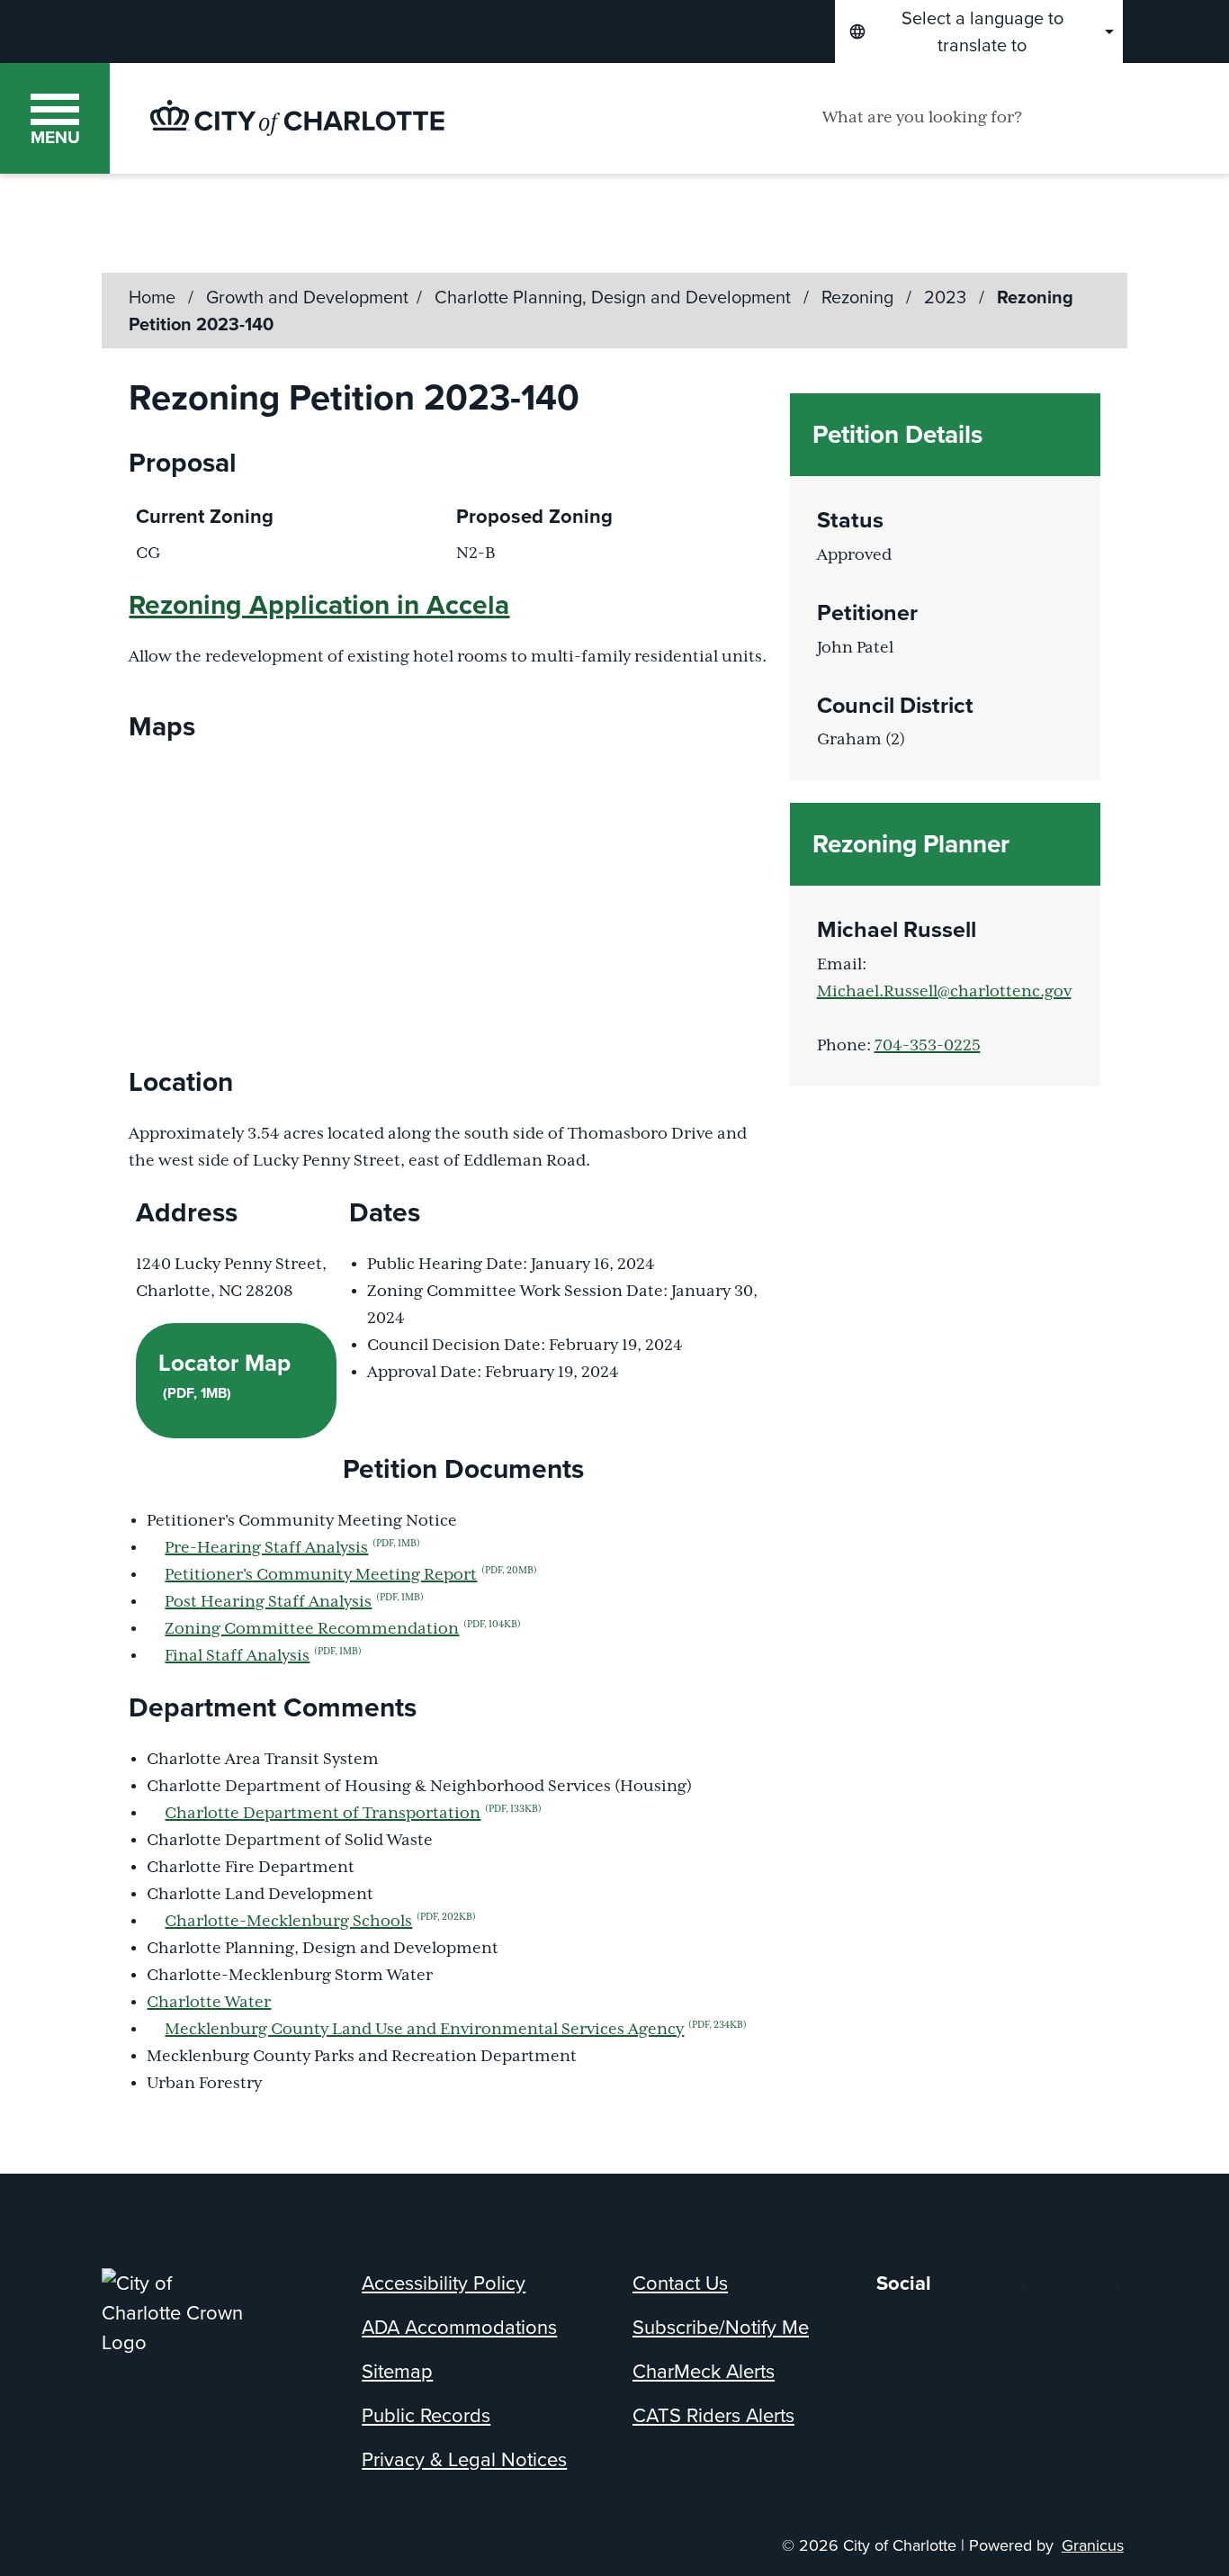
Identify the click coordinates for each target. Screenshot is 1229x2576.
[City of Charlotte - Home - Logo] (297, 118)
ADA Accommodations (459, 2327)
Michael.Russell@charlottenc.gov (944, 992)
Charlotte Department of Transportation (353, 1814)
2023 (947, 297)
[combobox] (979, 32)
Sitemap (397, 2371)
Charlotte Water (209, 2003)
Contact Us (680, 2283)
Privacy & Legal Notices (464, 2459)
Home (152, 297)
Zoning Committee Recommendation (343, 1629)
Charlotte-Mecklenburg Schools (320, 1922)
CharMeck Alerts (704, 2371)
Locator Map (224, 1374)
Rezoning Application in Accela (319, 605)
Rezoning (860, 297)
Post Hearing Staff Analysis (294, 1602)
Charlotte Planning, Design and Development (615, 297)
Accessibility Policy (444, 2283)
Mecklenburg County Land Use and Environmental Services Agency (456, 2030)
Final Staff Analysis (263, 1656)
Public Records (426, 2415)
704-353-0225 (928, 1046)
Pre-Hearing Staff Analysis (292, 1548)
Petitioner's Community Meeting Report (351, 1575)
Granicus (1093, 2545)
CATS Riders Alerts (713, 2415)
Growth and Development (307, 297)
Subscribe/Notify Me (721, 2327)
